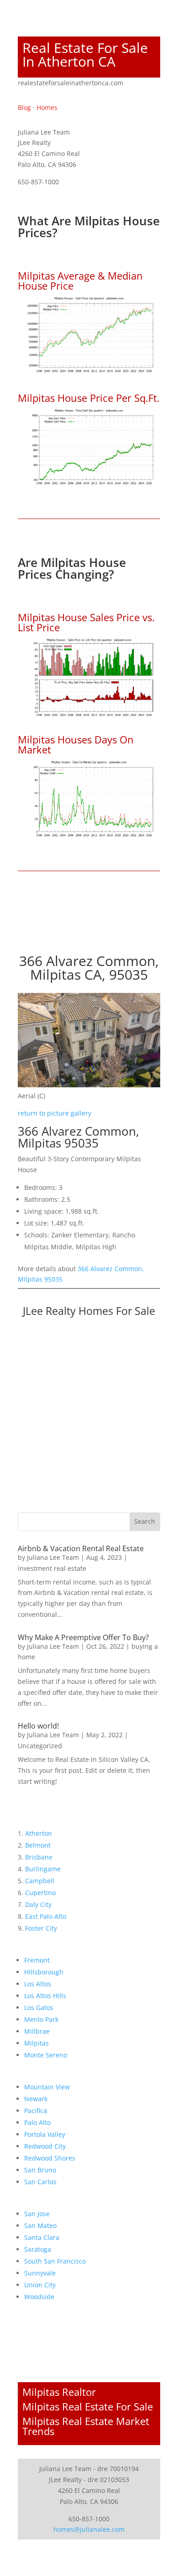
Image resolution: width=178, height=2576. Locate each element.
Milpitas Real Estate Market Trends (86, 2426)
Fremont (37, 1960)
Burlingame (43, 1869)
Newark (36, 2099)
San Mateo (40, 2225)
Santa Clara (42, 2237)
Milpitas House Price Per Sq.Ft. (89, 398)
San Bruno (40, 2170)
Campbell (40, 1881)
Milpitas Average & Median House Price (80, 280)
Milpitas (37, 2043)
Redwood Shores (50, 2158)
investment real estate (52, 1568)
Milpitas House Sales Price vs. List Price (86, 622)
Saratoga (38, 2249)
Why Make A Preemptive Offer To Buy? (83, 1637)
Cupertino (40, 1893)
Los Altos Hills (45, 1996)
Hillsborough (44, 1972)
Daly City (38, 1904)
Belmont (38, 1845)
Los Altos (38, 1984)
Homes (47, 107)
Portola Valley (45, 2134)
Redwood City (45, 2146)
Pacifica (36, 2111)
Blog (24, 107)
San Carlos (40, 2182)
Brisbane (39, 1857)
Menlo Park (41, 2019)
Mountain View (47, 2087)
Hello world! (38, 1726)
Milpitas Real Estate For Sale (88, 2406)
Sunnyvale (40, 2273)
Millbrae (37, 2031)
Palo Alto (37, 2122)
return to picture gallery (55, 1113)
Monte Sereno (46, 2055)
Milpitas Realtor (59, 2392)
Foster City (41, 1928)
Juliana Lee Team (53, 1557)
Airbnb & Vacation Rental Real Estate (81, 1548)
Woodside (39, 2297)
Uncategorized (40, 1746)
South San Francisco (55, 2261)
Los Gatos (39, 2007)
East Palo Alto (46, 1916)
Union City (40, 2285)
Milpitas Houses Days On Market (76, 744)
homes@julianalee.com (89, 2529)
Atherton (39, 1833)
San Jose (37, 2214)
